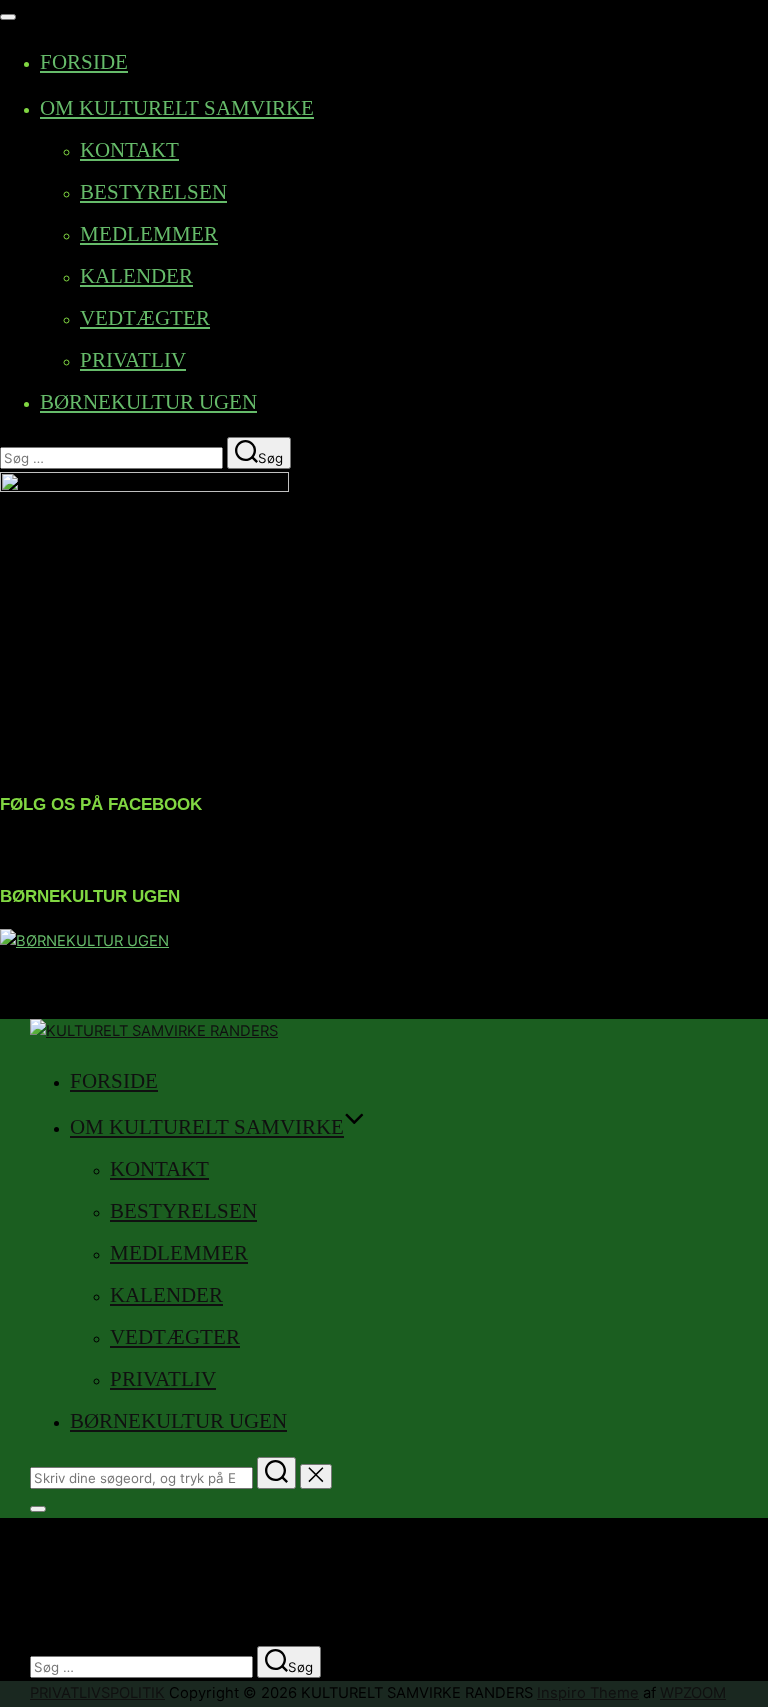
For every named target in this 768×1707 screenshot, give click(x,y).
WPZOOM (693, 1693)
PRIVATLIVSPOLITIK (97, 1693)
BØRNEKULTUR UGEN (148, 402)
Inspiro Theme (588, 1693)
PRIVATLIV (133, 360)
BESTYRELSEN (153, 192)
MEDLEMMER (149, 234)
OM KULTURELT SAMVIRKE (177, 108)
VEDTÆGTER (145, 318)
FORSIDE (84, 62)
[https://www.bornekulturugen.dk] (84, 941)
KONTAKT (129, 150)
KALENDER (136, 276)
